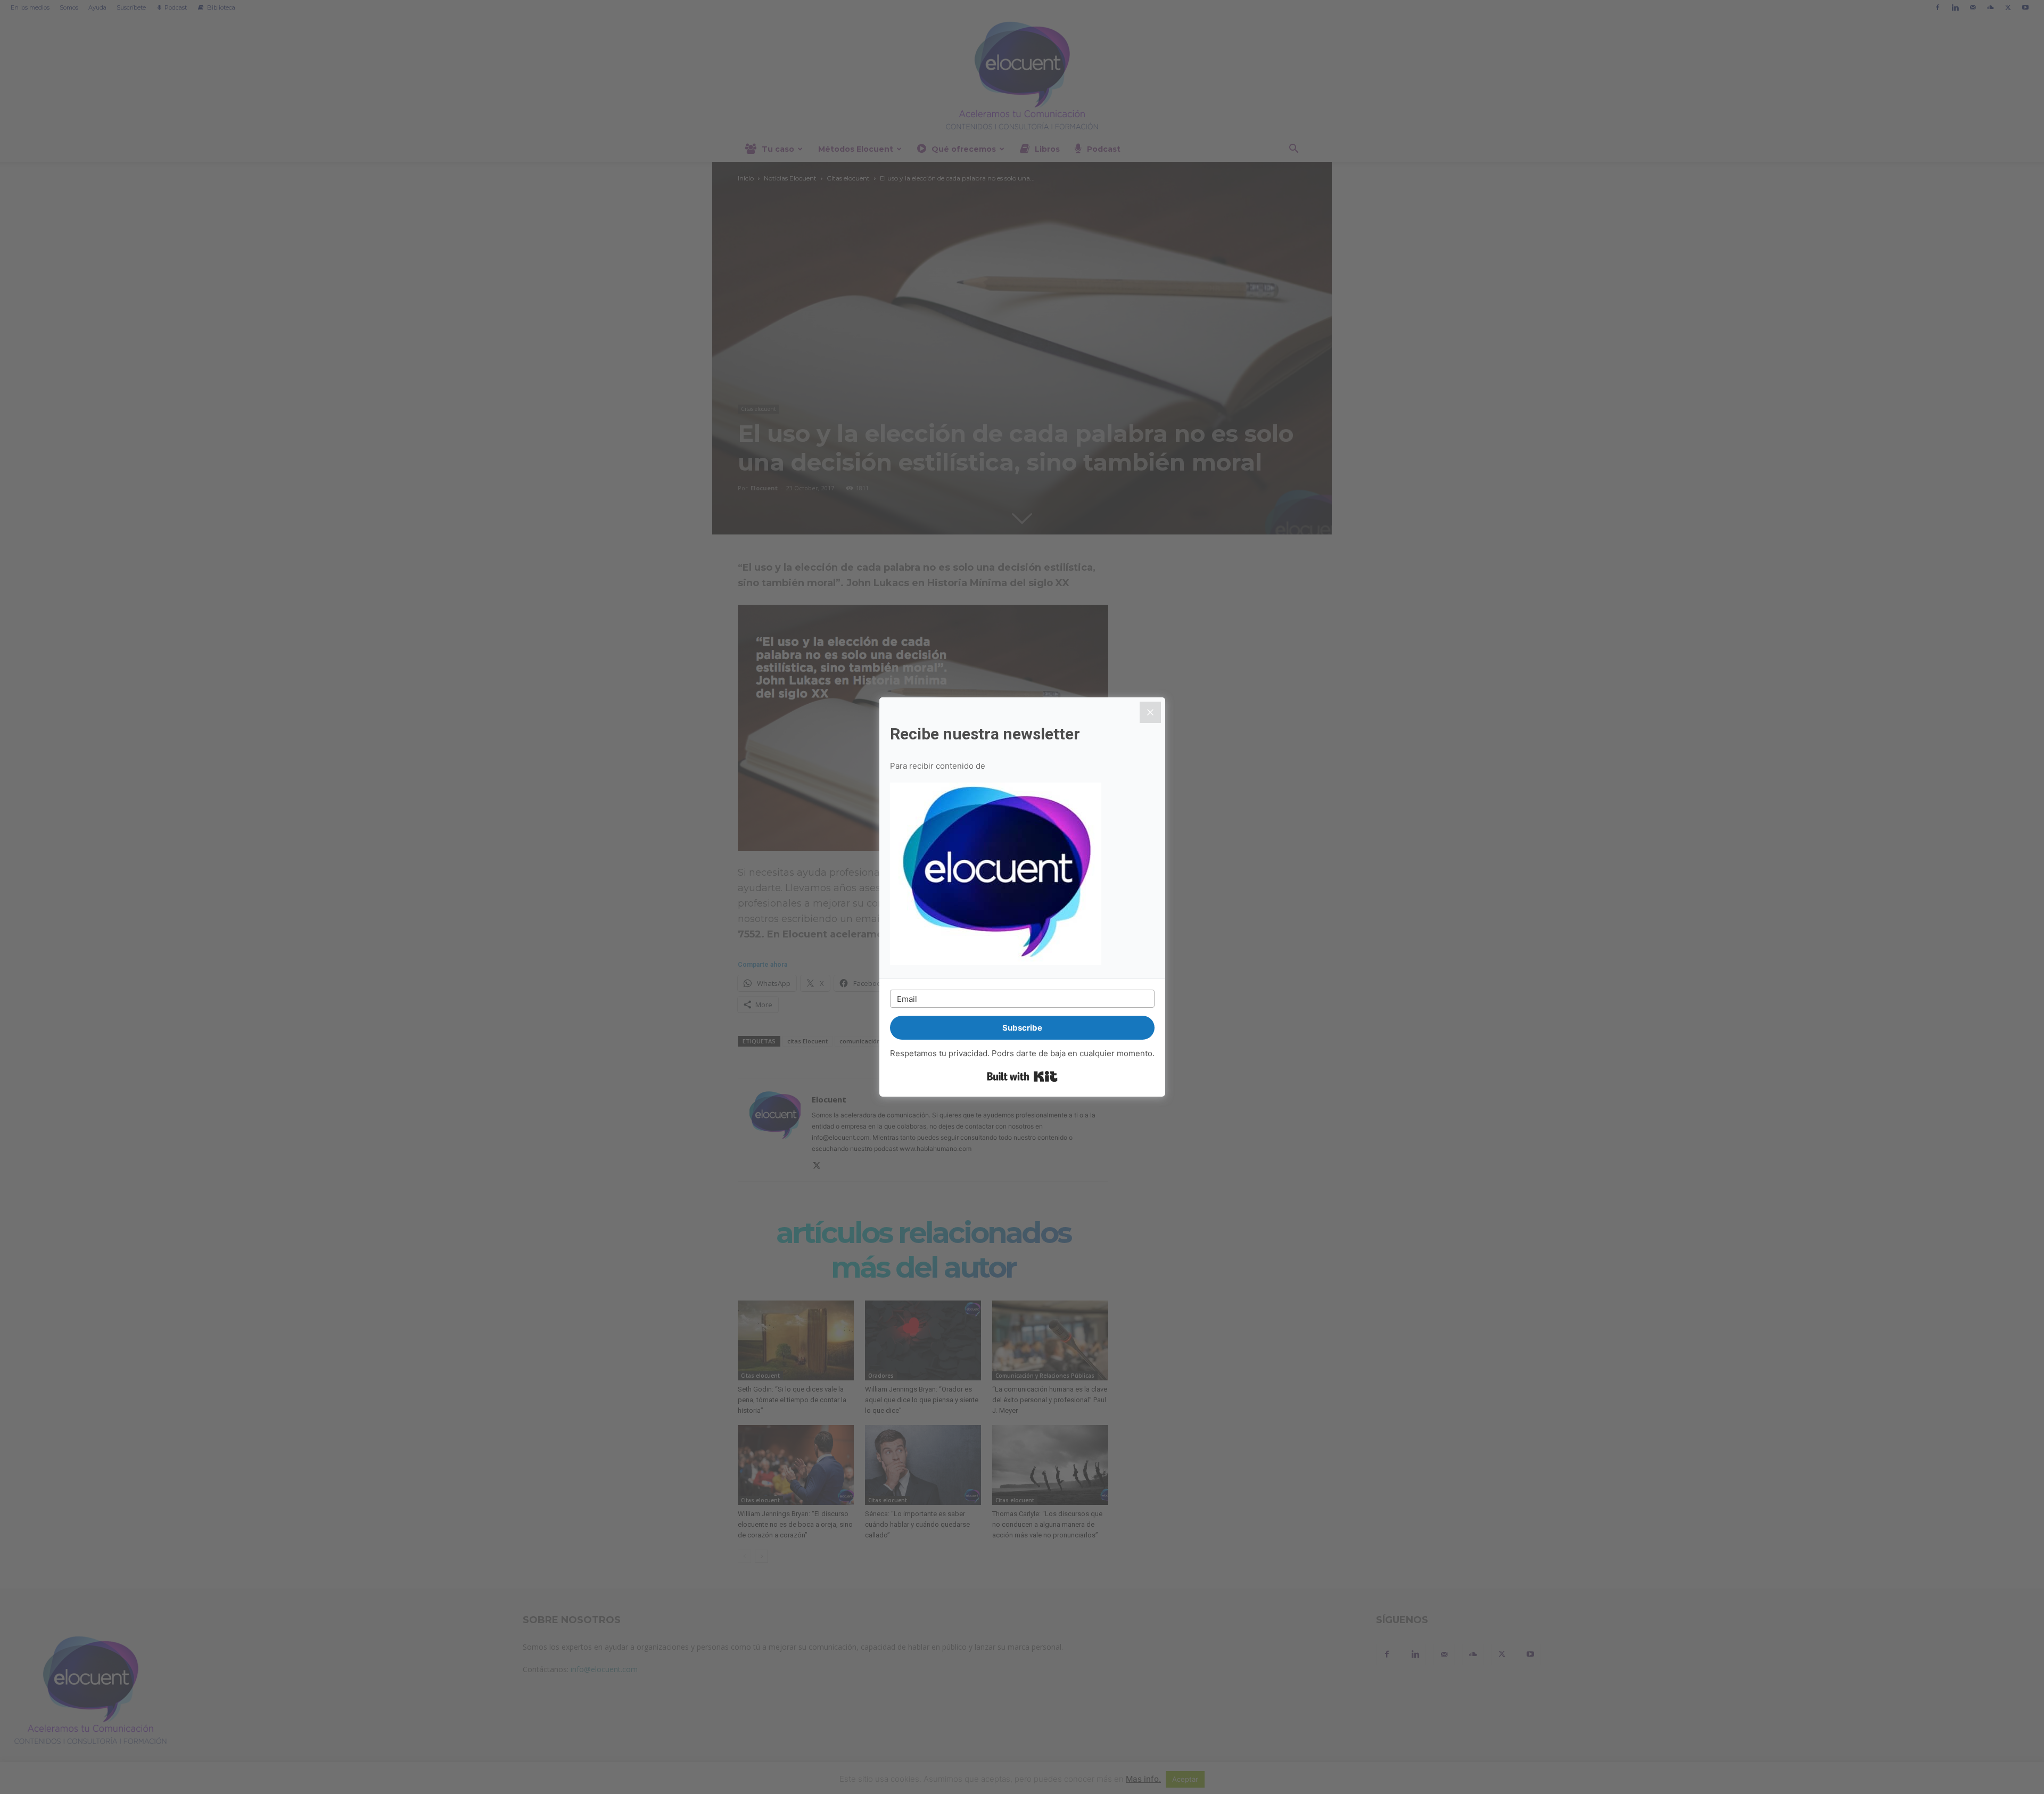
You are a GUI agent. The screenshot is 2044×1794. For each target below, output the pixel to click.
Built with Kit (1022, 1076)
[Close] (1150, 712)
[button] (1022, 875)
